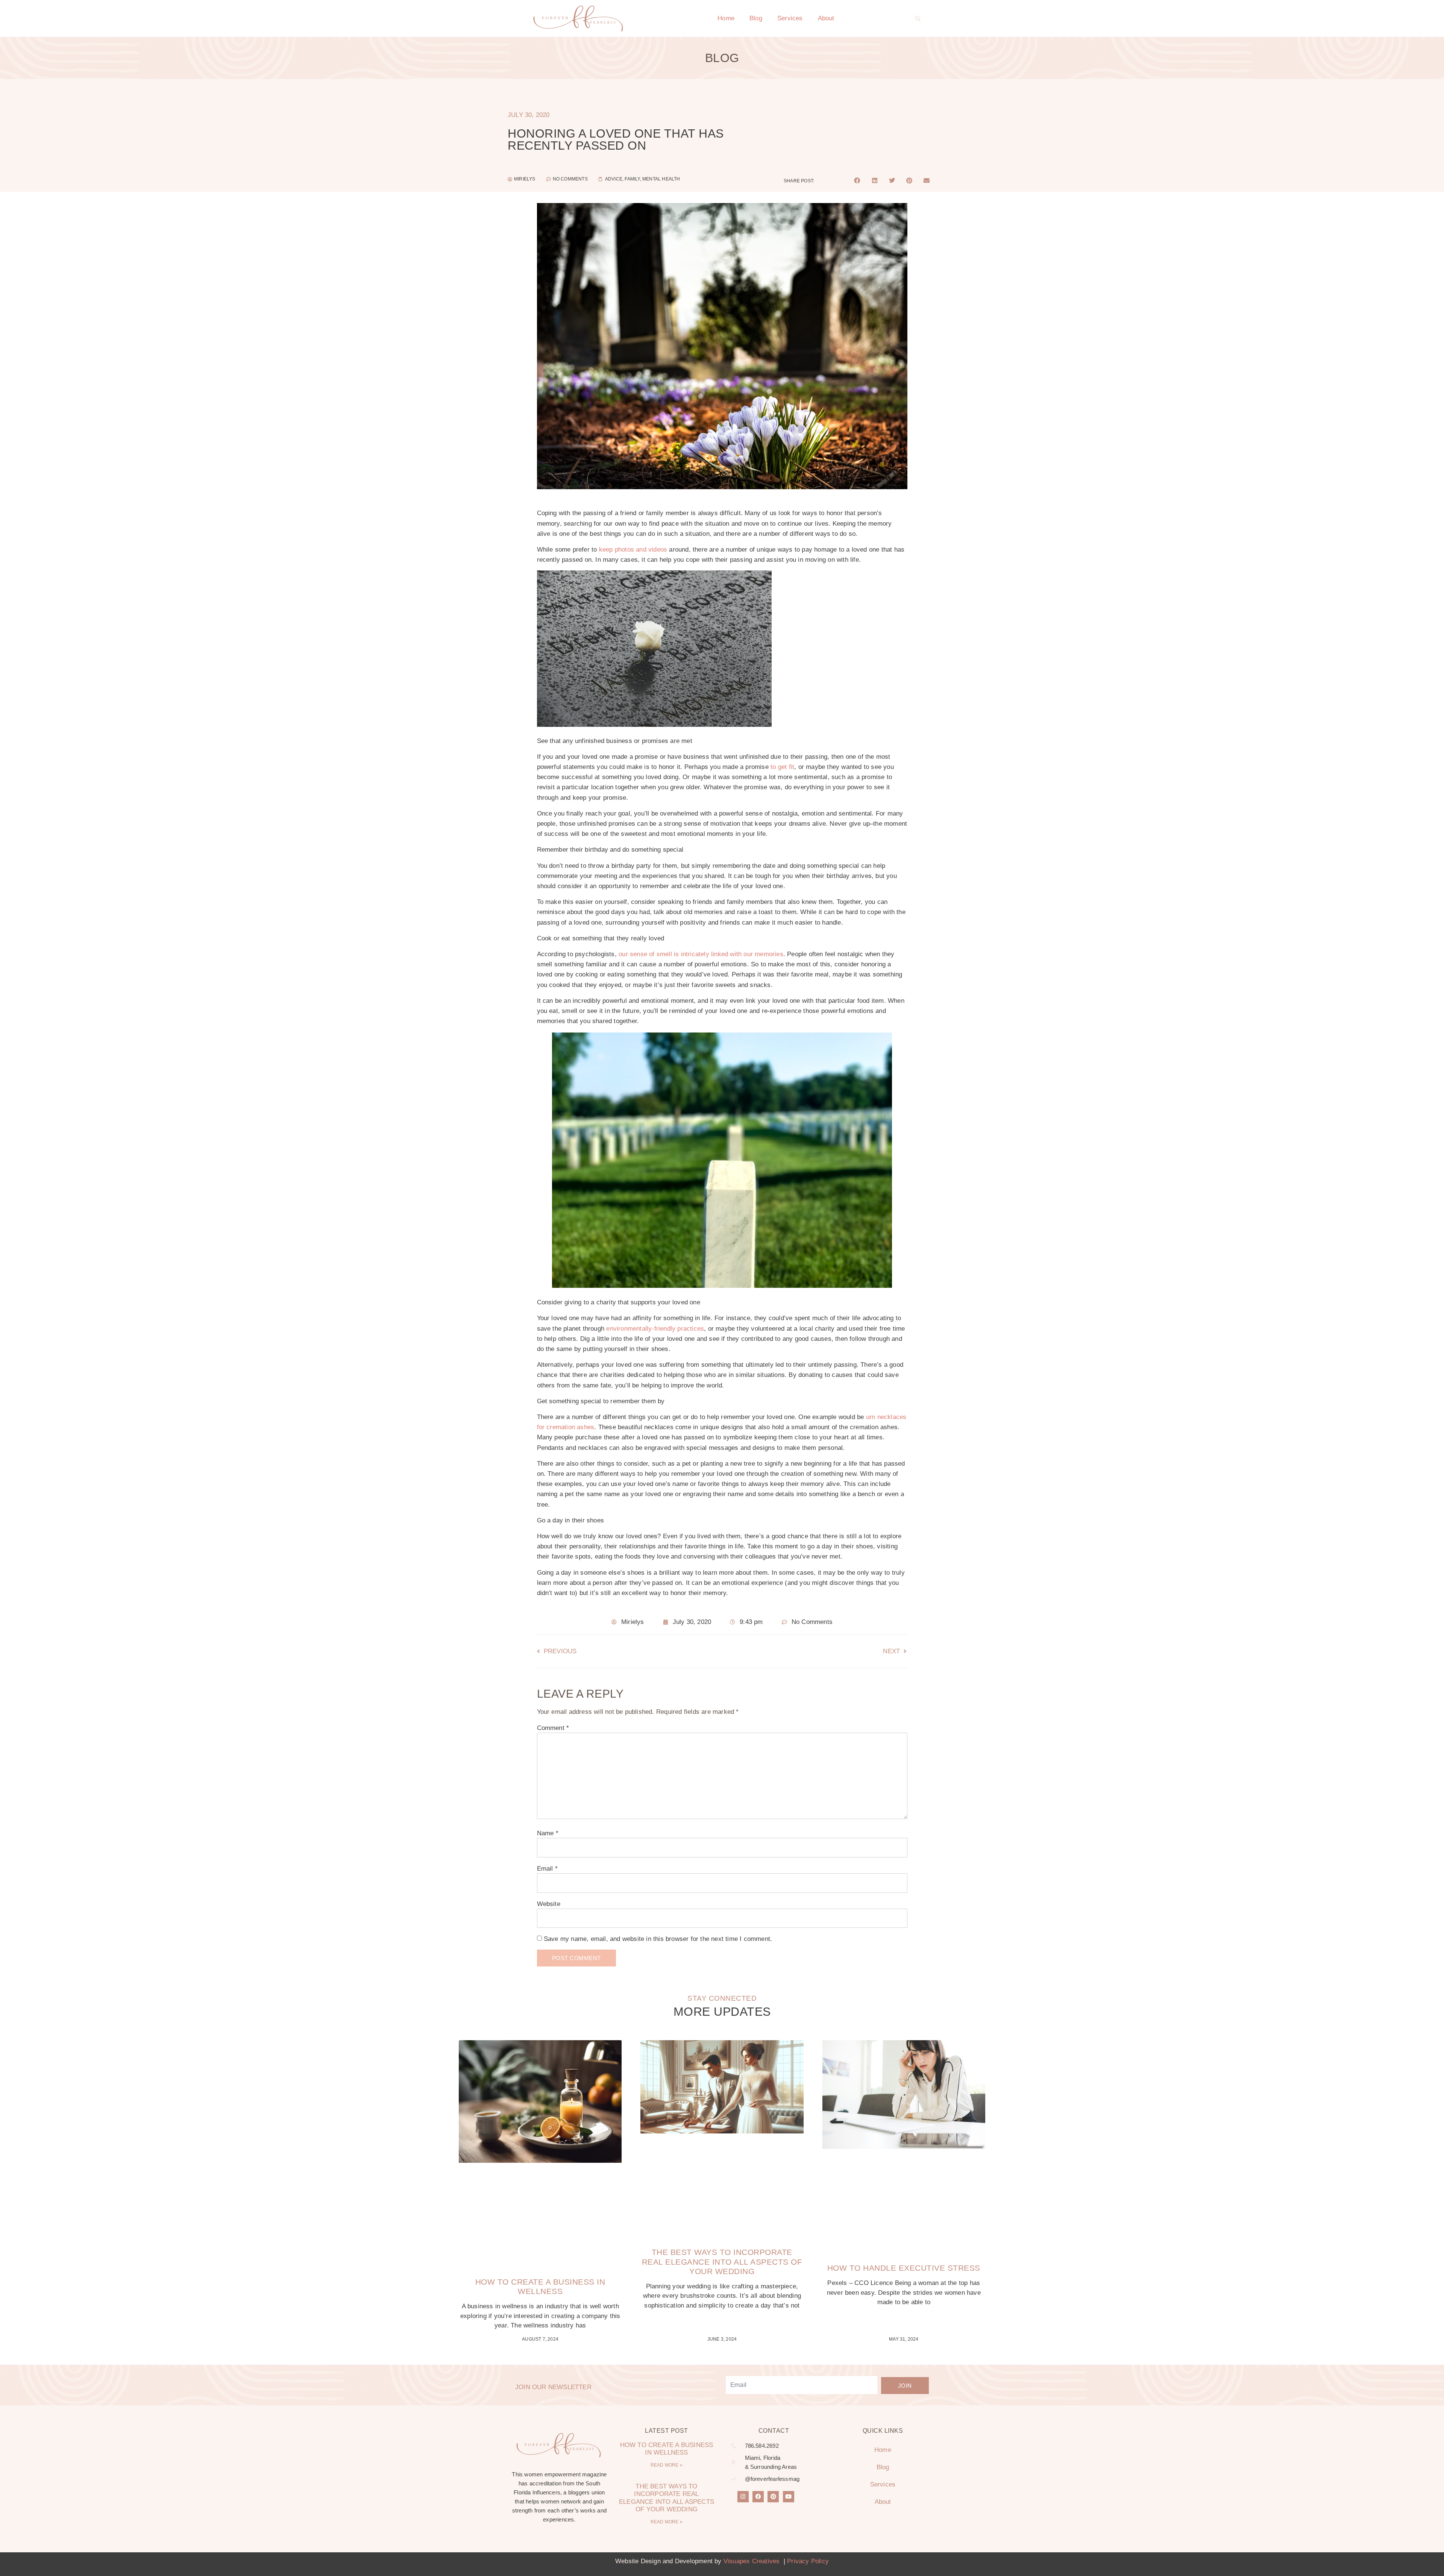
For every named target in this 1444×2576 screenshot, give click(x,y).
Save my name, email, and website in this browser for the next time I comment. (658, 1939)
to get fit (782, 767)
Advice (614, 179)
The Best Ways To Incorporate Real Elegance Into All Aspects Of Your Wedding (722, 2261)
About (826, 18)
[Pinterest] (773, 2497)
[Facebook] (758, 2497)
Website (549, 1904)
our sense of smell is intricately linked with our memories (701, 954)
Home (726, 18)
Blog (756, 18)
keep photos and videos (633, 550)
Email (547, 1869)
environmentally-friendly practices (655, 1329)
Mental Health (661, 179)
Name (548, 1833)
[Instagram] (743, 2497)
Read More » (667, 2465)
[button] (918, 18)
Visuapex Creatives (752, 2561)
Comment (553, 1728)
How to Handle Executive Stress (904, 2268)
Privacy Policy (808, 2561)
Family (632, 179)
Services (790, 18)
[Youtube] (789, 2497)
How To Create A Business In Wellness (667, 2449)
